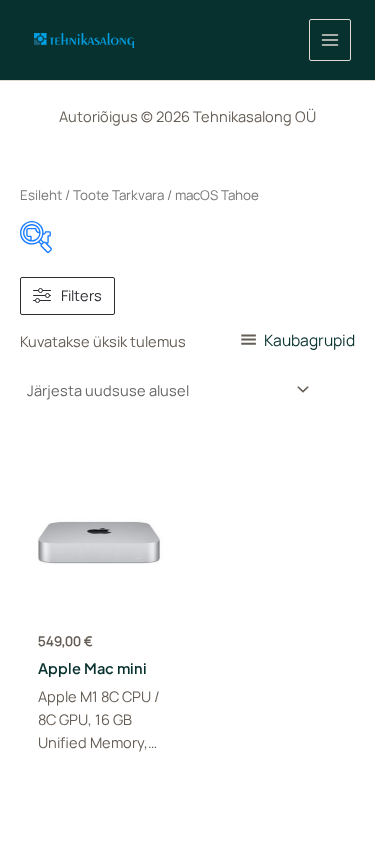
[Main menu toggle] (330, 40)
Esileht (41, 195)
